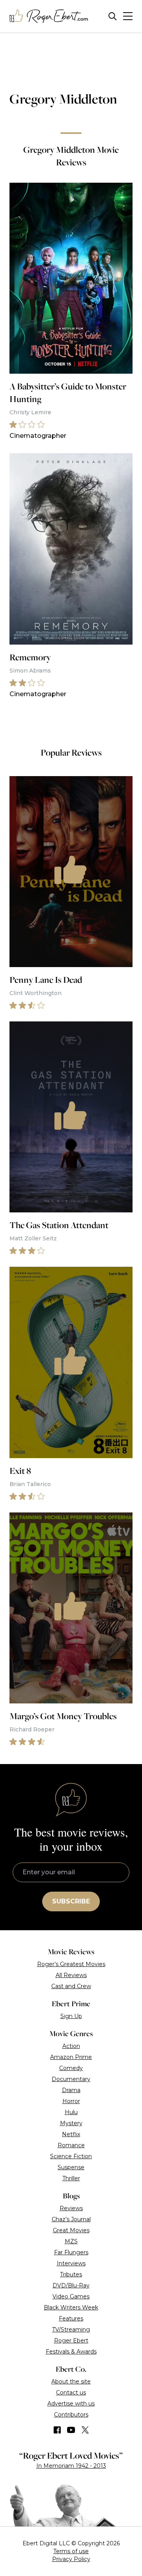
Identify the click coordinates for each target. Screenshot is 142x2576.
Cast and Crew (71, 1986)
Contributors (71, 2415)
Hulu (71, 2112)
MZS (71, 2241)
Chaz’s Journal (71, 2219)
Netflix (71, 2134)
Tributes (71, 2274)
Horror (71, 2101)
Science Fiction (71, 2156)
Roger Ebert (71, 2341)
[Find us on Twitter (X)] (85, 2430)
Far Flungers (71, 2252)
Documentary (71, 2079)
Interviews (71, 2263)
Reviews (71, 2208)
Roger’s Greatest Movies (71, 1964)
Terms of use (71, 2551)
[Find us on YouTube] (71, 2430)
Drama (71, 2090)
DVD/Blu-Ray (71, 2285)
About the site (71, 2381)
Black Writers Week (71, 2307)
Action (71, 2046)
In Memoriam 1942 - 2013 (71, 2466)
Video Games (71, 2296)
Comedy (71, 2068)
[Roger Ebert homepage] (49, 16)
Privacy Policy (71, 2559)
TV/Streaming (71, 2330)
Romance (71, 2145)
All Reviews (71, 1975)
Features (71, 2318)
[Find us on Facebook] (57, 2430)
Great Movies (71, 2230)
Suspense (71, 2167)
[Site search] (113, 16)
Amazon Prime (71, 2057)
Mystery (71, 2123)
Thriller (71, 2178)
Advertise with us (71, 2404)
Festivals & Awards (71, 2352)
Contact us (71, 2393)
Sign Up (71, 2016)
